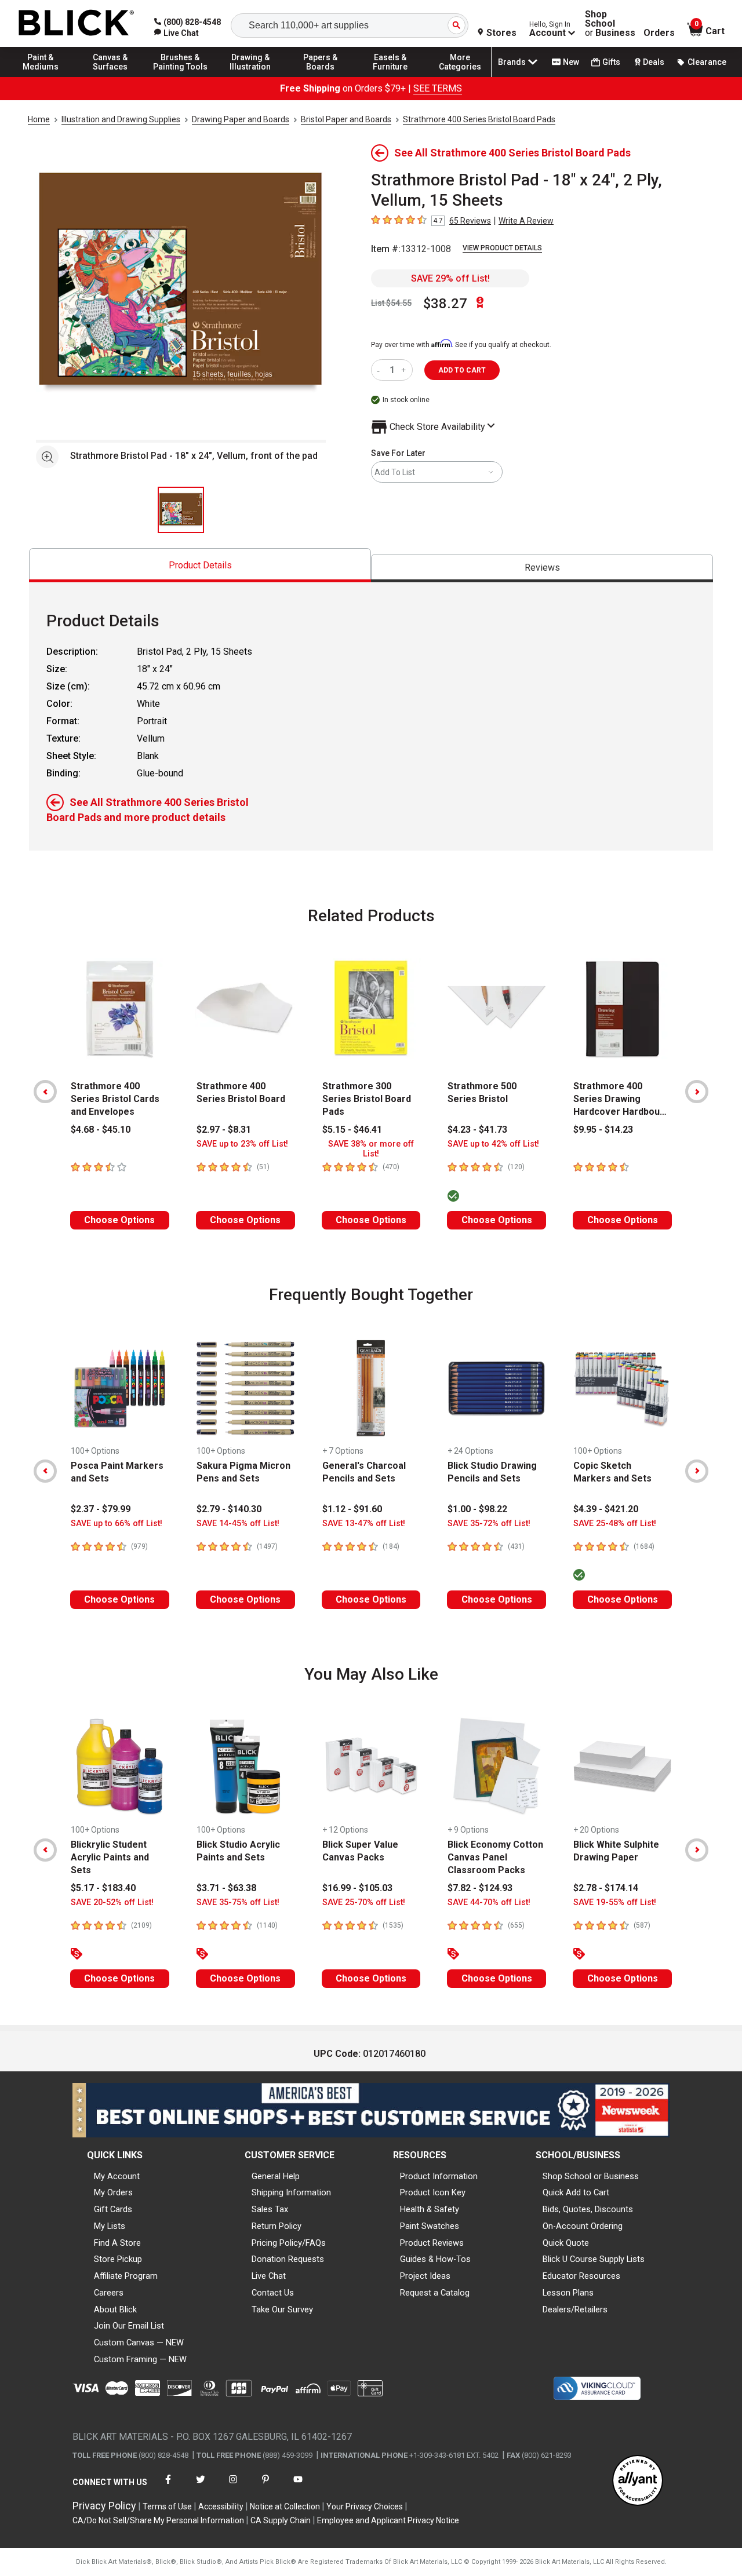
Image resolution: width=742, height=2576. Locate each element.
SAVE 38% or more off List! (371, 1149)
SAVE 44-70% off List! (489, 1902)
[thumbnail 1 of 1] (181, 510)
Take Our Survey (282, 2309)
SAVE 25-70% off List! (364, 1902)
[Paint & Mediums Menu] (41, 76)
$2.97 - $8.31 (224, 1130)
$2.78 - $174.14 (606, 1888)
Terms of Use (167, 2506)
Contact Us (273, 2293)
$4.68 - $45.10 (101, 1130)
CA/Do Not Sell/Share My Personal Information (158, 2520)
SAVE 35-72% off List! (489, 1524)
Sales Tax (270, 2209)
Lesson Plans (568, 2293)
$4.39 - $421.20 (606, 1509)
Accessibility (221, 2506)
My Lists (110, 2226)
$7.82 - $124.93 (480, 1888)
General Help (276, 2176)
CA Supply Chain (281, 2520)
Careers (109, 2293)
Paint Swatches (430, 2226)
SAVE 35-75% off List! (238, 1902)
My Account (117, 2176)
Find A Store (117, 2243)
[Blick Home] (77, 23)
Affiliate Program (126, 2276)
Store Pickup (118, 2259)
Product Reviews (432, 2243)
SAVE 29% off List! (450, 278)
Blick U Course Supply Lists (594, 2259)
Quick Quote (566, 2243)
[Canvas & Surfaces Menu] (111, 76)
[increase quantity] (405, 370)
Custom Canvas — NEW (139, 2343)
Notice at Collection (285, 2506)
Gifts (611, 62)
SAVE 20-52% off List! (112, 1902)
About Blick (115, 2309)
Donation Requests (288, 2259)
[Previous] (45, 1092)
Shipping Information (291, 2192)
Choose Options (119, 1220)
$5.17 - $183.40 (103, 1888)
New (571, 62)
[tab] (200, 565)
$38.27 (445, 304)
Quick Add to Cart (576, 2192)
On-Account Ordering (583, 2226)
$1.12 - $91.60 (352, 1509)
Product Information (439, 2176)
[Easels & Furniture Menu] (390, 76)
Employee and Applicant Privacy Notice (388, 2520)
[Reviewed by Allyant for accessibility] (638, 2481)
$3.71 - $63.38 (226, 1888)
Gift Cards (113, 2209)
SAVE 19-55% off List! (615, 1902)
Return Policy (277, 2226)
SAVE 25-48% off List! (615, 1524)
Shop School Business (610, 24)
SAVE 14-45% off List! (238, 1524)
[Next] (697, 1092)
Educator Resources (581, 2276)
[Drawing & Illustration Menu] (250, 76)
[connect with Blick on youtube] (298, 2486)
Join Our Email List (129, 2326)
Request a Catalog (435, 2293)
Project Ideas (425, 2276)
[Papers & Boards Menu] (321, 76)
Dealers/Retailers (575, 2309)
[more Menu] (460, 76)
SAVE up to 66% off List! (117, 1524)
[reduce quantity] (381, 370)
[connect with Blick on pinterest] (265, 2486)
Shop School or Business (591, 2176)
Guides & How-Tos (435, 2259)
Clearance (707, 62)
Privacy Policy (104, 2506)
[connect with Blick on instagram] (233, 2486)
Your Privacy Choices (365, 2506)
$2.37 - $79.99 (101, 1509)
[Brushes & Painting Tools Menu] (180, 76)
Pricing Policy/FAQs (289, 2243)
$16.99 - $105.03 (357, 1888)
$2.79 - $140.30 (229, 1509)
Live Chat (269, 2276)
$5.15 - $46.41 (352, 1130)
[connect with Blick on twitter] (201, 2486)
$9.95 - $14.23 (603, 1130)
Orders (659, 33)
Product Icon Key (433, 2192)
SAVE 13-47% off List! (364, 1524)
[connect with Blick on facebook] (168, 2486)
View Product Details (502, 248)
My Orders (113, 2192)
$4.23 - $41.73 (477, 1130)
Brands (512, 62)
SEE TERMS (438, 88)
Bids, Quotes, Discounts (588, 2209)
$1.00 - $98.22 (477, 1509)
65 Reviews (470, 221)
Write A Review (526, 221)
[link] (177, 33)
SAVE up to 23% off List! (242, 1144)
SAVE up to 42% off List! (493, 1144)
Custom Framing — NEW (140, 2359)
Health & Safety (430, 2209)
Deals (654, 62)
